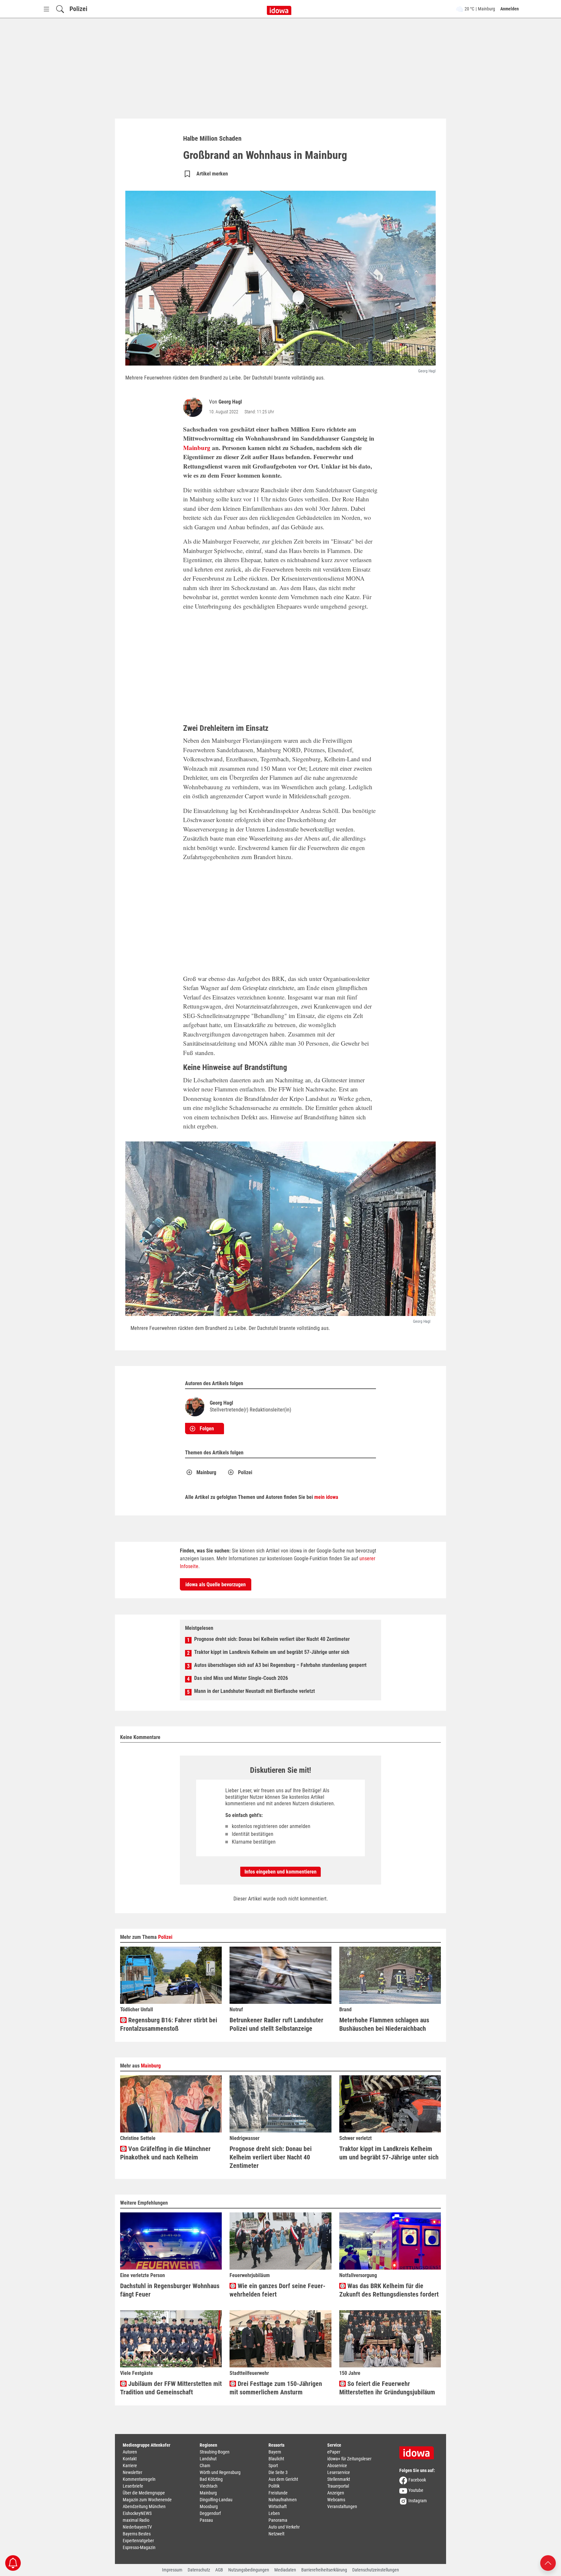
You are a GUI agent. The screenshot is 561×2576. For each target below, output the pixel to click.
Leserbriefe (133, 2486)
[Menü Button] (46, 9)
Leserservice (339, 2472)
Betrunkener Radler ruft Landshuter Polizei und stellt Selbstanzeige (276, 2024)
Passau (206, 2520)
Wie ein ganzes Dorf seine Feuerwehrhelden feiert (277, 2290)
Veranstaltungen (342, 2506)
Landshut (208, 2459)
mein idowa (326, 1497)
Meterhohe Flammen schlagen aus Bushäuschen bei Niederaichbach (384, 2024)
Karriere (130, 2466)
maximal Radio (136, 2520)
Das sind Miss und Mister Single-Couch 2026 (241, 1678)
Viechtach (209, 2486)
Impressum (172, 2570)
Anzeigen (336, 2493)
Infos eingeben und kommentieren (280, 1872)
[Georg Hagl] (194, 407)
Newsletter (132, 2472)
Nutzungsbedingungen (249, 2570)
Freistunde (278, 2493)
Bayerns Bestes (137, 2534)
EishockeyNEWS (137, 2513)
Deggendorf (210, 2513)
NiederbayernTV (137, 2527)
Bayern (275, 2452)
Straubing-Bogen (215, 2452)
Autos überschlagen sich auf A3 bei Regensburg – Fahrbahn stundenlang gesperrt (280, 1665)
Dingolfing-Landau (216, 2500)
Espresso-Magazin (139, 2547)
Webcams (336, 2500)
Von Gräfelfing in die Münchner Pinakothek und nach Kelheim (165, 2153)
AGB (219, 2570)
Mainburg (197, 448)
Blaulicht (276, 2459)
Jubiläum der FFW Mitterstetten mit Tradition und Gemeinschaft (171, 2388)
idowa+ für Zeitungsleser (349, 2459)
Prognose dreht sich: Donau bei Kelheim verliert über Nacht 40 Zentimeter (272, 1639)
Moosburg (209, 2506)
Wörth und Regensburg (220, 2472)
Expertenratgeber (138, 2541)
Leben (274, 2513)
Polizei (78, 9)
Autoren (130, 2452)
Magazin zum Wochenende (147, 2500)
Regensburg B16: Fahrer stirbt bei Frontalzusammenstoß (169, 2024)
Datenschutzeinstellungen (376, 2570)
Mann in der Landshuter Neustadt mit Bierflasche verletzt (255, 1691)
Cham (205, 2466)
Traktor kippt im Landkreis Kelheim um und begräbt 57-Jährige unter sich (272, 1652)
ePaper (334, 2452)
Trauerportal (338, 2486)
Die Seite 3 (278, 2472)
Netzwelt (276, 2534)
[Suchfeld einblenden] (60, 9)
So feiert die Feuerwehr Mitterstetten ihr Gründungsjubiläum (387, 2388)
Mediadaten (285, 2570)
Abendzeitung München (144, 2506)
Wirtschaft (278, 2506)
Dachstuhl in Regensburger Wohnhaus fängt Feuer (170, 2290)
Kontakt (130, 2459)
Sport (273, 2466)
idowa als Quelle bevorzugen (216, 1584)
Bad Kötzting (211, 2479)
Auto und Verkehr (284, 2527)
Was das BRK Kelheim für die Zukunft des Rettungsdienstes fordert (389, 2290)
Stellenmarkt (339, 2479)
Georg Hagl (230, 402)
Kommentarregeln (139, 2479)
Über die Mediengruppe (144, 2493)
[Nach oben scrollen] (548, 2563)
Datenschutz (199, 2570)
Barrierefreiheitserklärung (324, 2570)
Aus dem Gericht (283, 2479)
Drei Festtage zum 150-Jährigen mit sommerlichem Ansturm (276, 2388)
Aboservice (337, 2466)
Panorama (278, 2520)
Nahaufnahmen (283, 2500)
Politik (274, 2486)
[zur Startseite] (419, 2451)
